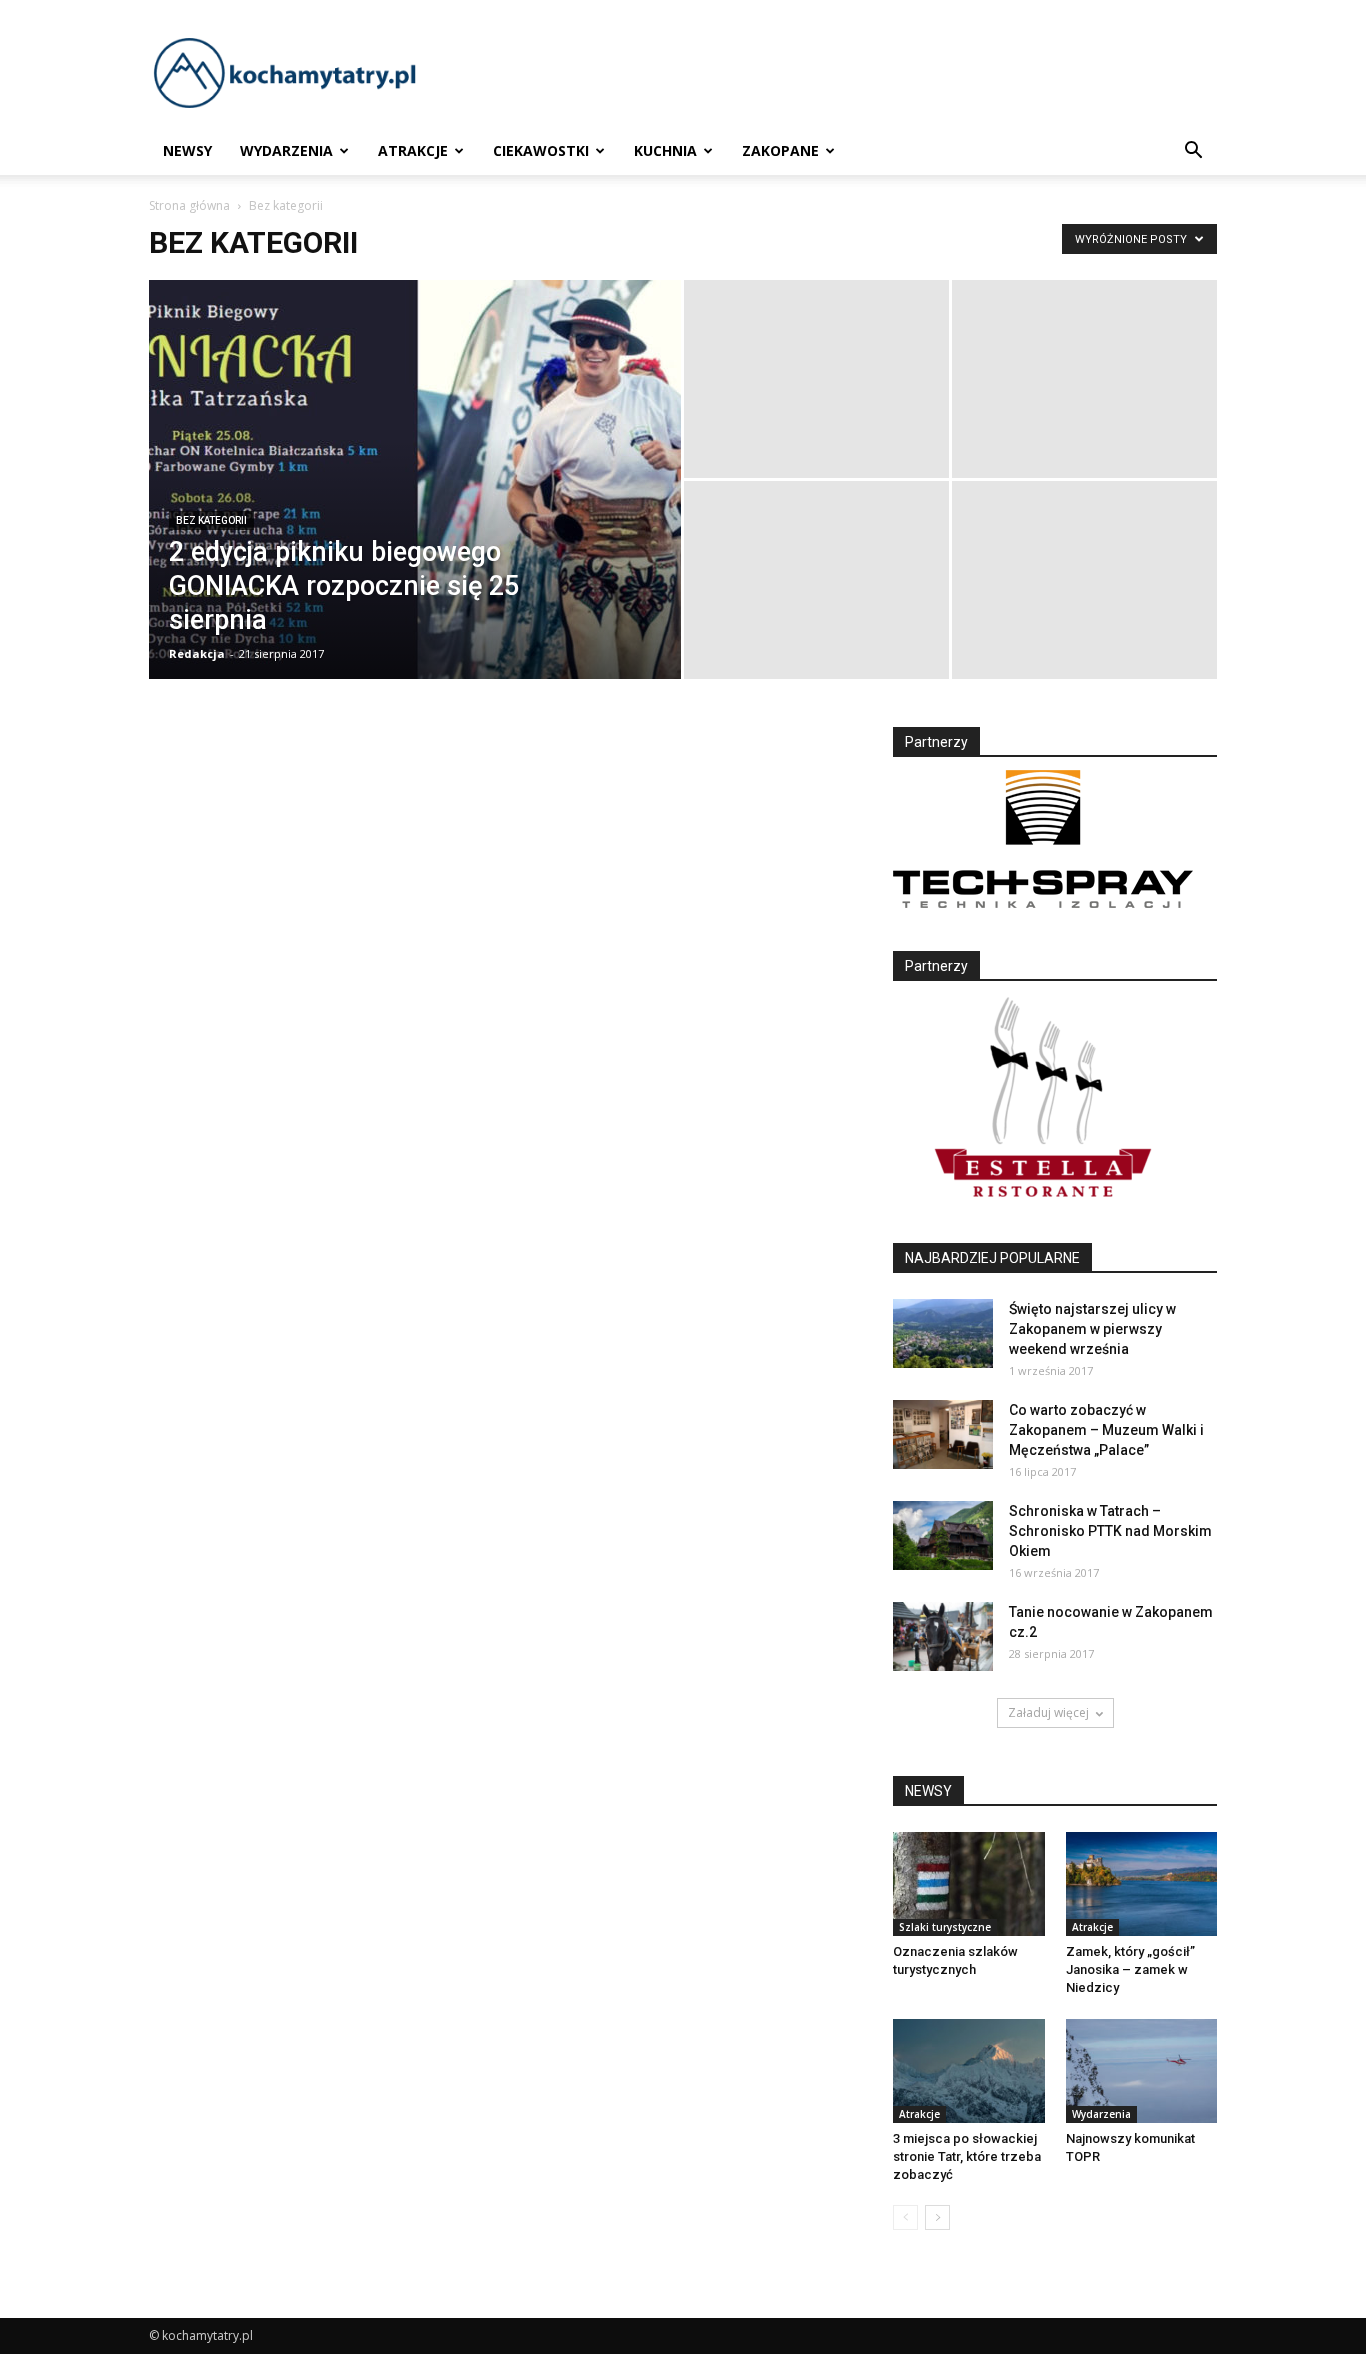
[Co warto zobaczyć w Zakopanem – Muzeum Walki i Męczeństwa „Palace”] (943, 1434)
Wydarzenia (286, 150)
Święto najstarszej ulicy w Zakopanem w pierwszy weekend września (1092, 1329)
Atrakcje (413, 150)
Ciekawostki (541, 150)
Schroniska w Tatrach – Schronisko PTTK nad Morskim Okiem (1110, 1531)
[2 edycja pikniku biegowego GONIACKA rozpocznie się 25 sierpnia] (415, 511)
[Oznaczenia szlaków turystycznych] (969, 1884)
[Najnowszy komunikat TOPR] (1142, 2071)
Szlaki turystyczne (945, 1927)
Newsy (187, 150)
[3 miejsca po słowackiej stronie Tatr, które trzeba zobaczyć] (969, 2071)
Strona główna (189, 205)
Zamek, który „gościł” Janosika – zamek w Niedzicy (1130, 1969)
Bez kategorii (211, 520)
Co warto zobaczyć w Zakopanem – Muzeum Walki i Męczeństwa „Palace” (1106, 1430)
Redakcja (197, 653)
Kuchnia (665, 150)
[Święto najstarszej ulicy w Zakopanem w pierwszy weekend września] (943, 1333)
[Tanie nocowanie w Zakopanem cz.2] (943, 1636)
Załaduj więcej (1048, 1712)
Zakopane (780, 150)
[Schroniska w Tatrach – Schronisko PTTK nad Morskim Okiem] (943, 1535)
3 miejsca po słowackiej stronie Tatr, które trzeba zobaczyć (967, 2156)
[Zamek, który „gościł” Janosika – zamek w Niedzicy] (1142, 1884)
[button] (1193, 151)
